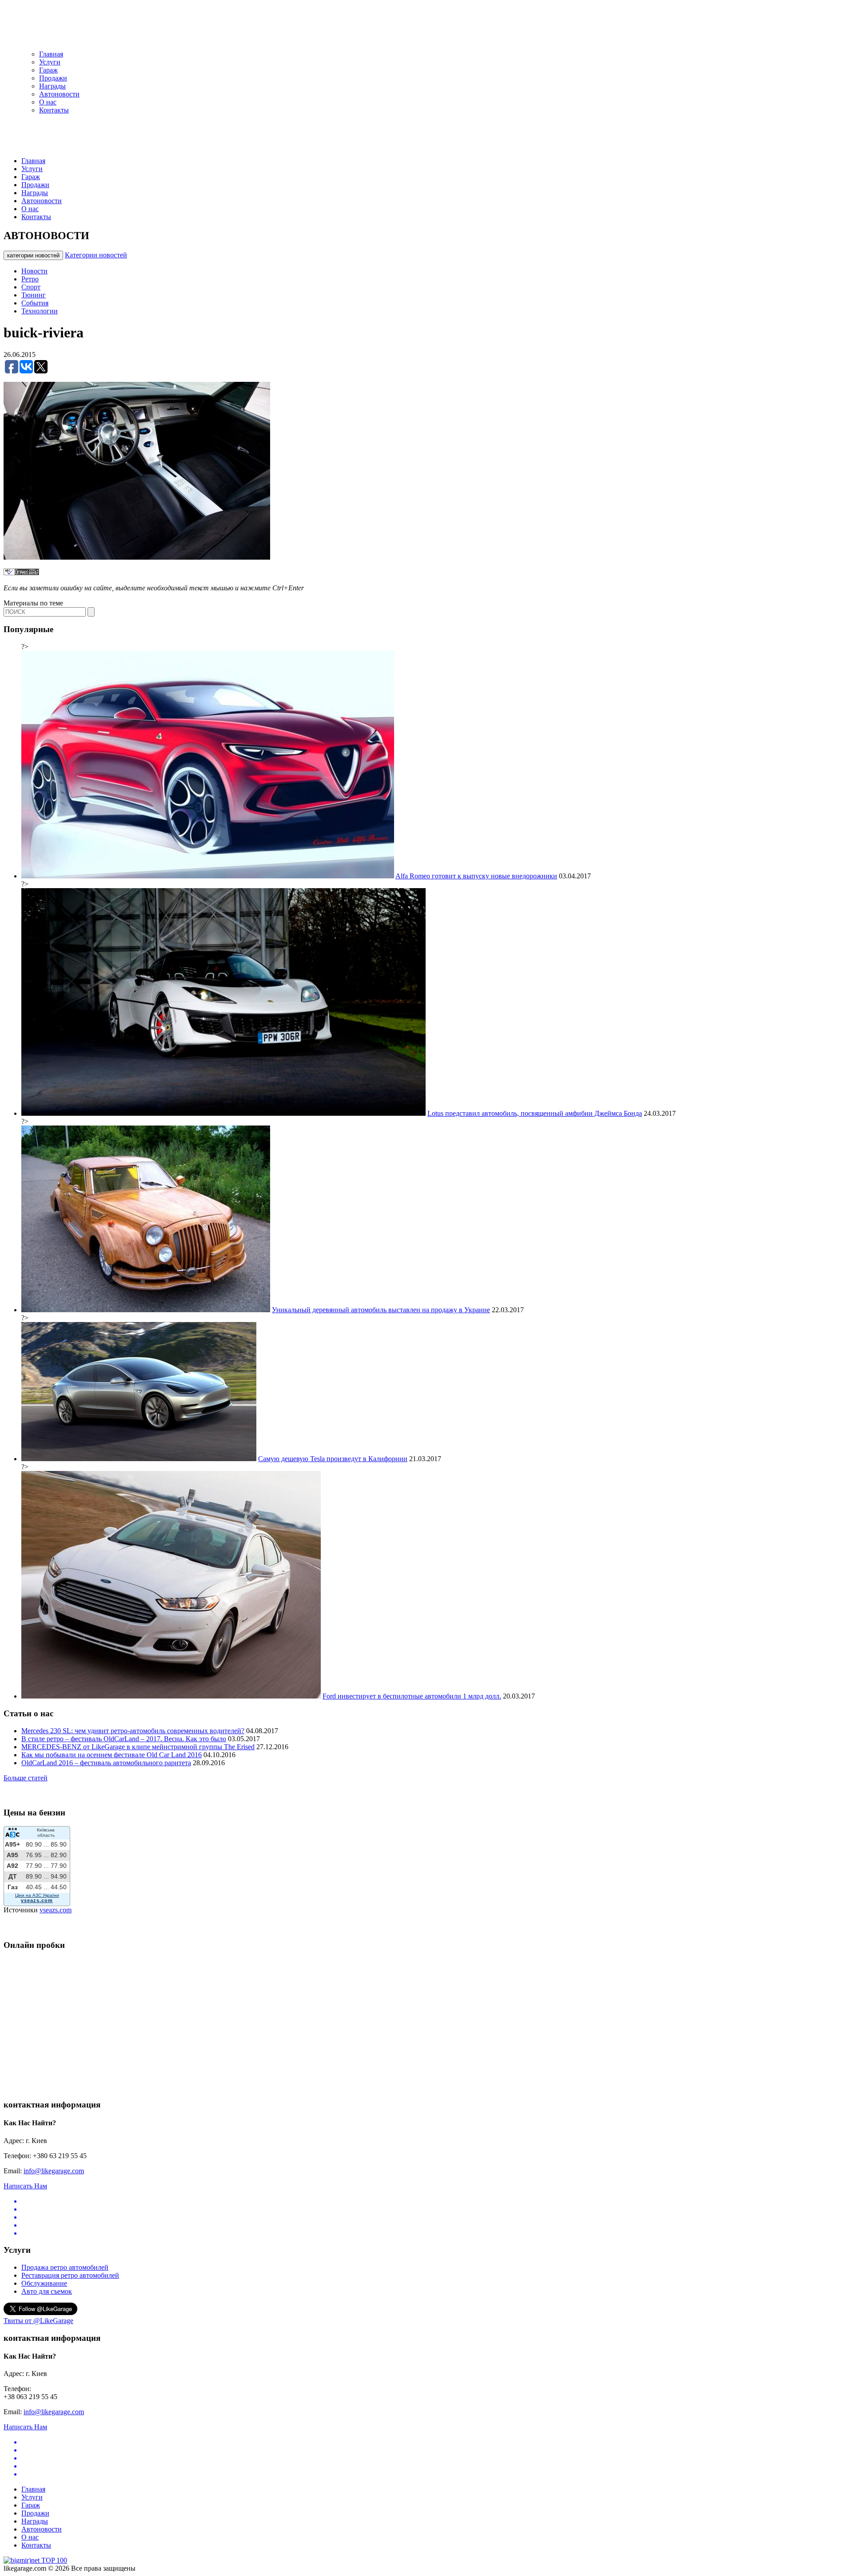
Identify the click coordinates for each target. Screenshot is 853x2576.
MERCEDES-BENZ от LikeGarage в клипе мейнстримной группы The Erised (138, 1747)
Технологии (40, 311)
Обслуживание (44, 2283)
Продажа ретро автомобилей (65, 2267)
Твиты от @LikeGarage (38, 2321)
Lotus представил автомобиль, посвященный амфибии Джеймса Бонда (535, 1113)
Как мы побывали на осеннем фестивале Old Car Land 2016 (112, 1755)
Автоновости (59, 94)
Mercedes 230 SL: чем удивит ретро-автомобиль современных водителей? (133, 1731)
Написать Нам (25, 2186)
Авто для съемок (47, 2291)
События (35, 303)
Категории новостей (96, 255)
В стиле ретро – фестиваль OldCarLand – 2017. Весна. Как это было (124, 1739)
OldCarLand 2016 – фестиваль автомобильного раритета (106, 1763)
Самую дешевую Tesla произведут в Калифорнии (333, 1459)
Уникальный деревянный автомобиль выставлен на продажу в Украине (381, 1310)
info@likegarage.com (54, 2171)
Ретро (30, 279)
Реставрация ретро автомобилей (70, 2275)
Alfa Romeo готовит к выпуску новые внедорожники (476, 876)
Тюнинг (34, 295)
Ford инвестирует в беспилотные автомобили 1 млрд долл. (412, 1696)
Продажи (53, 78)
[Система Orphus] (21, 573)
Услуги (50, 62)
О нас (48, 102)
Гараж (48, 70)
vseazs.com (56, 1910)
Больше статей (26, 1778)
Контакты (54, 110)
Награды (52, 86)
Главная (51, 54)
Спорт (31, 287)
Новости (34, 271)
